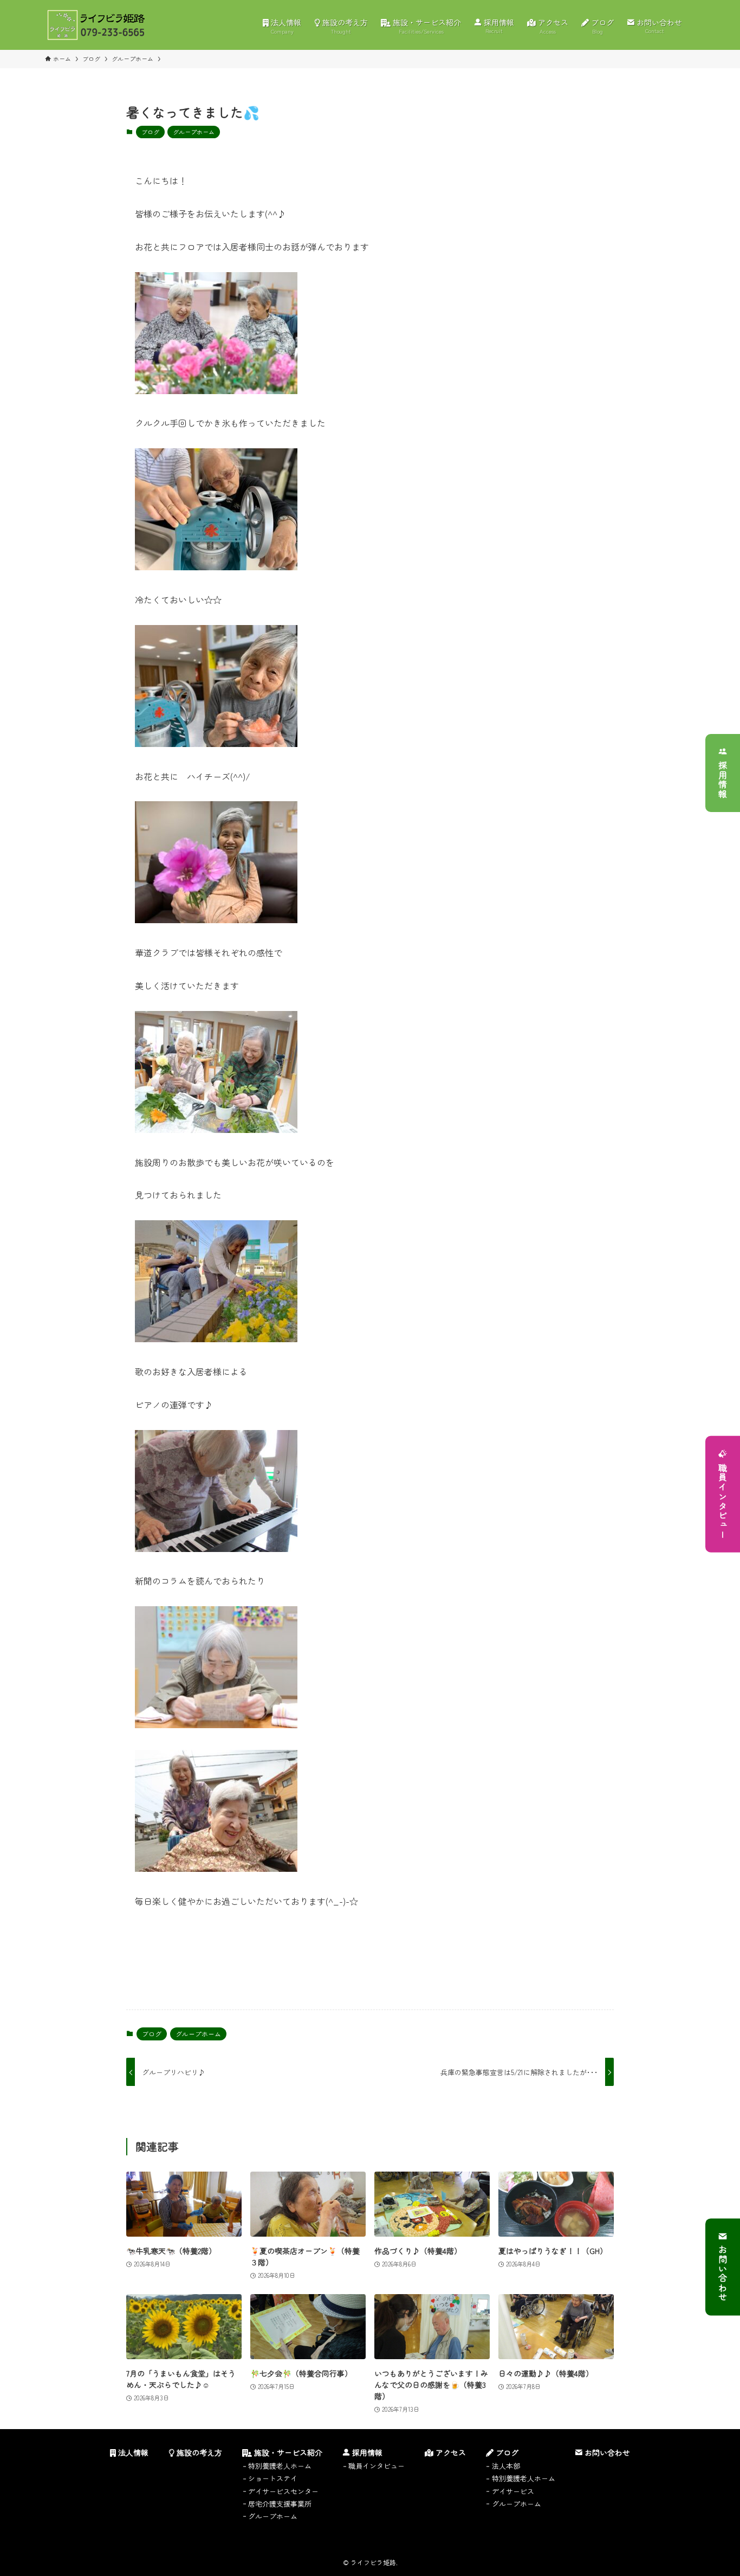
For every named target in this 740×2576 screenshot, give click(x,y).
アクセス (450, 2452)
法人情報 (132, 2452)
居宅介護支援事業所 (280, 2504)
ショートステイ (273, 2478)
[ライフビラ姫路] (96, 25)
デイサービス (513, 2491)
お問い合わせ (723, 2274)
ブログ (150, 132)
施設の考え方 (198, 2452)
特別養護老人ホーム (280, 2466)
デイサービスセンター (283, 2491)
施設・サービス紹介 (287, 2452)
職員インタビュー (723, 1501)
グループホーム (194, 132)
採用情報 (723, 780)
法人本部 (506, 2466)
